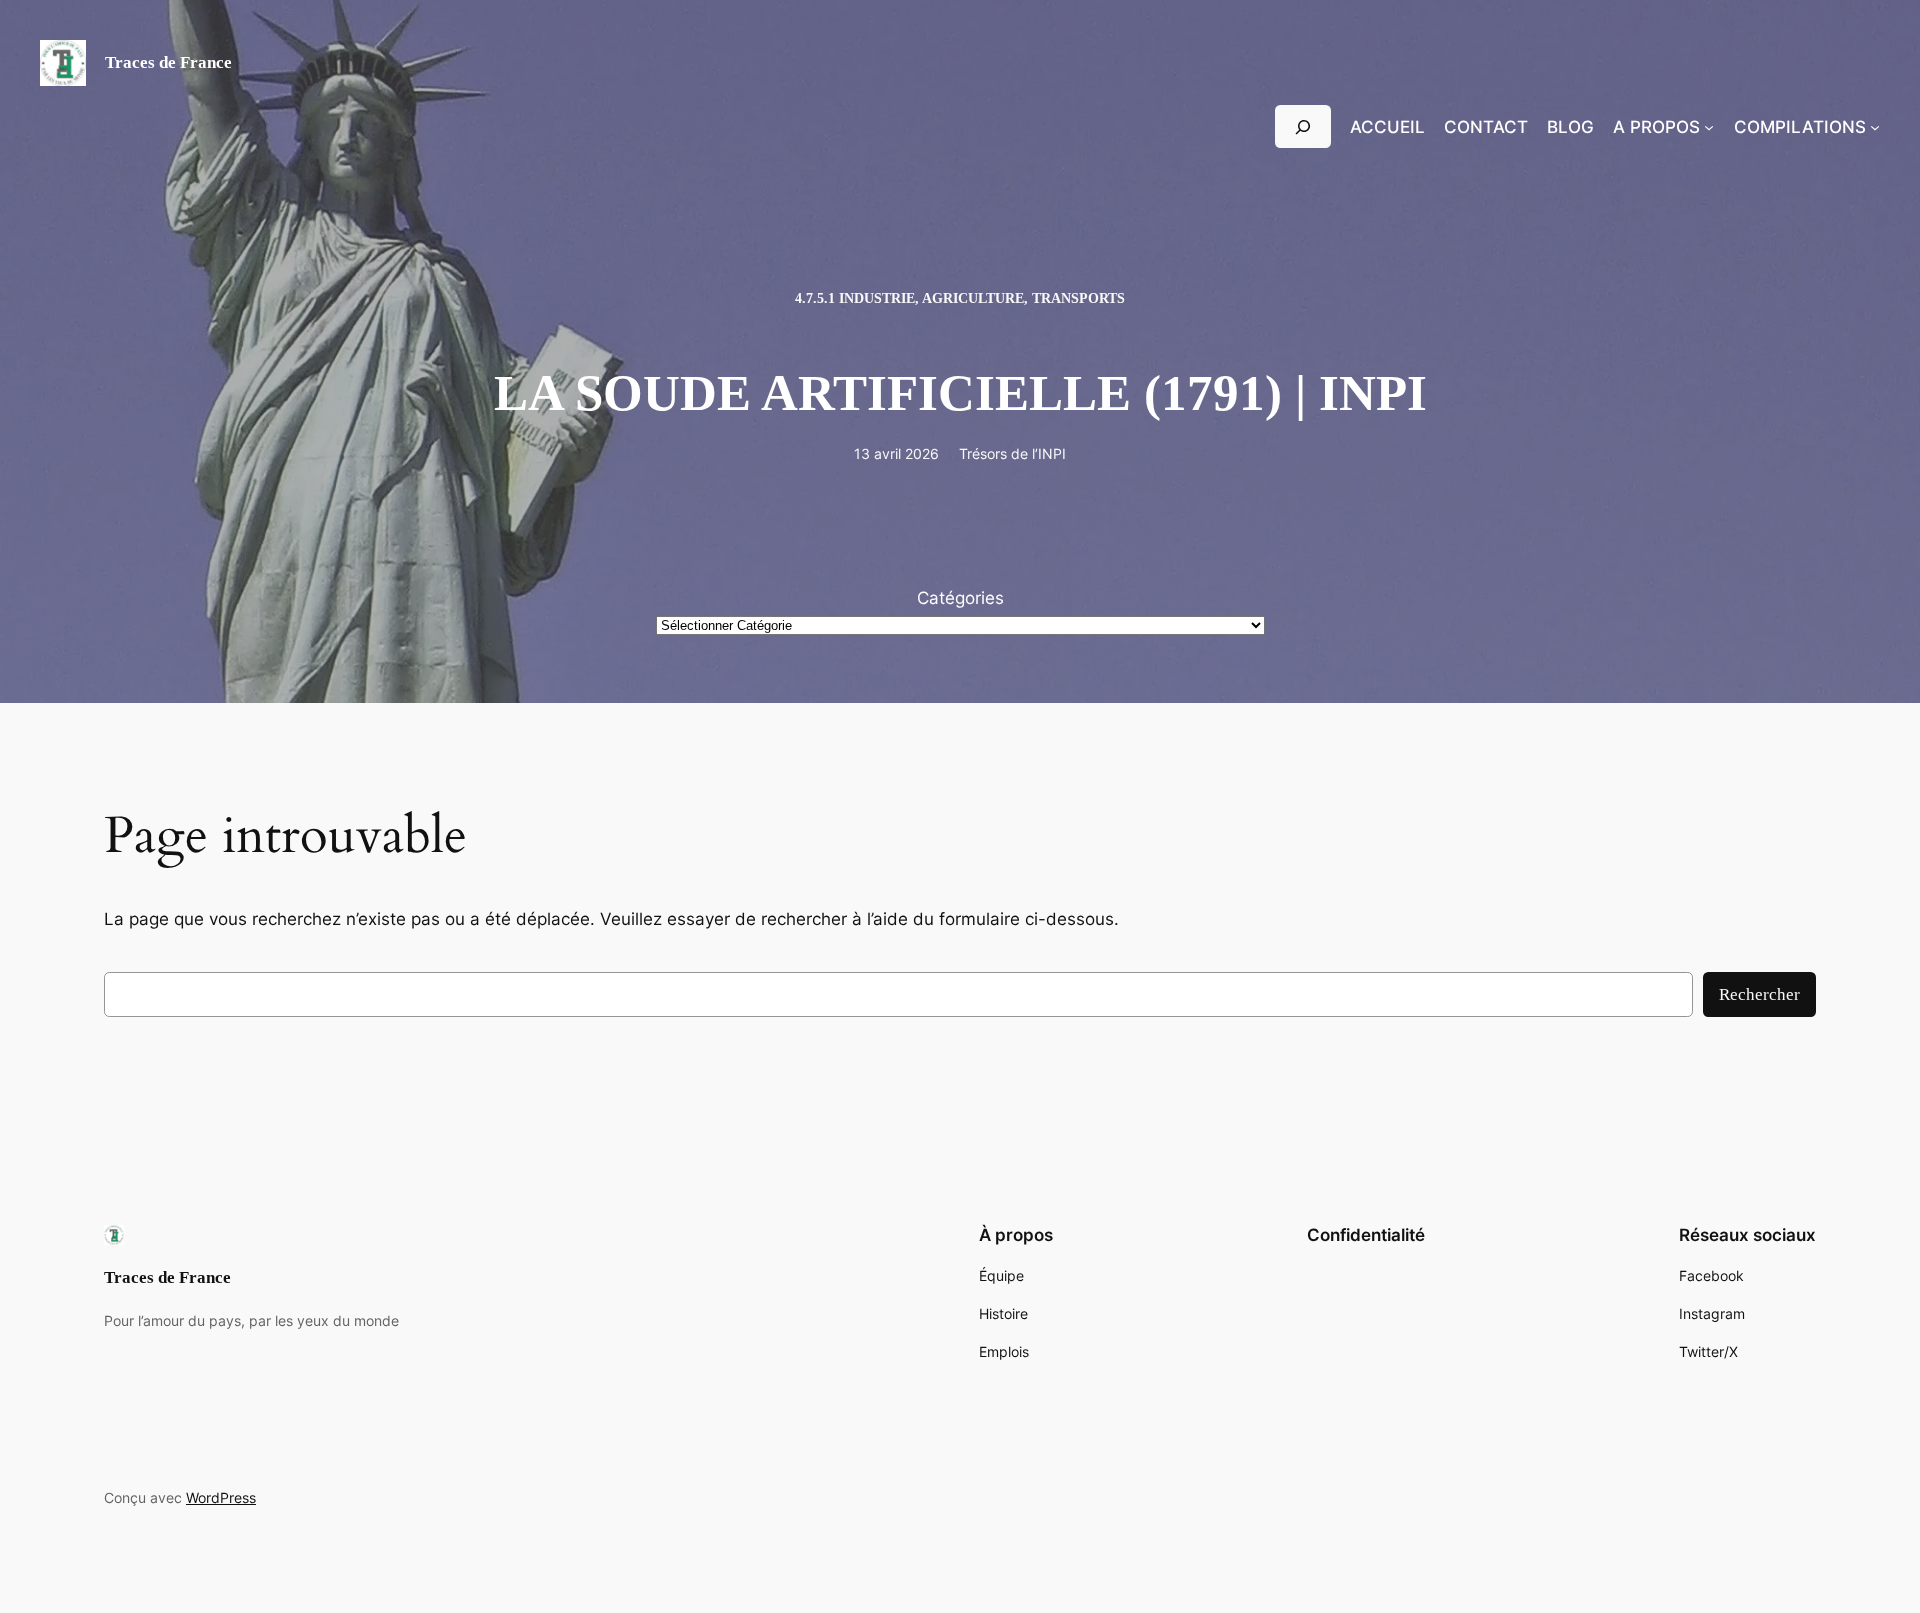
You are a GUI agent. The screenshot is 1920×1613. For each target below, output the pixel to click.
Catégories (960, 598)
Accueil (1387, 127)
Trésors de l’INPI (1012, 453)
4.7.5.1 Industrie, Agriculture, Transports (960, 298)
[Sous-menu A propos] (1709, 127)
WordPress (221, 1497)
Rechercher (1759, 994)
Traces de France (168, 62)
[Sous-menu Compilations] (1875, 127)
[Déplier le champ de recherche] (1303, 126)
